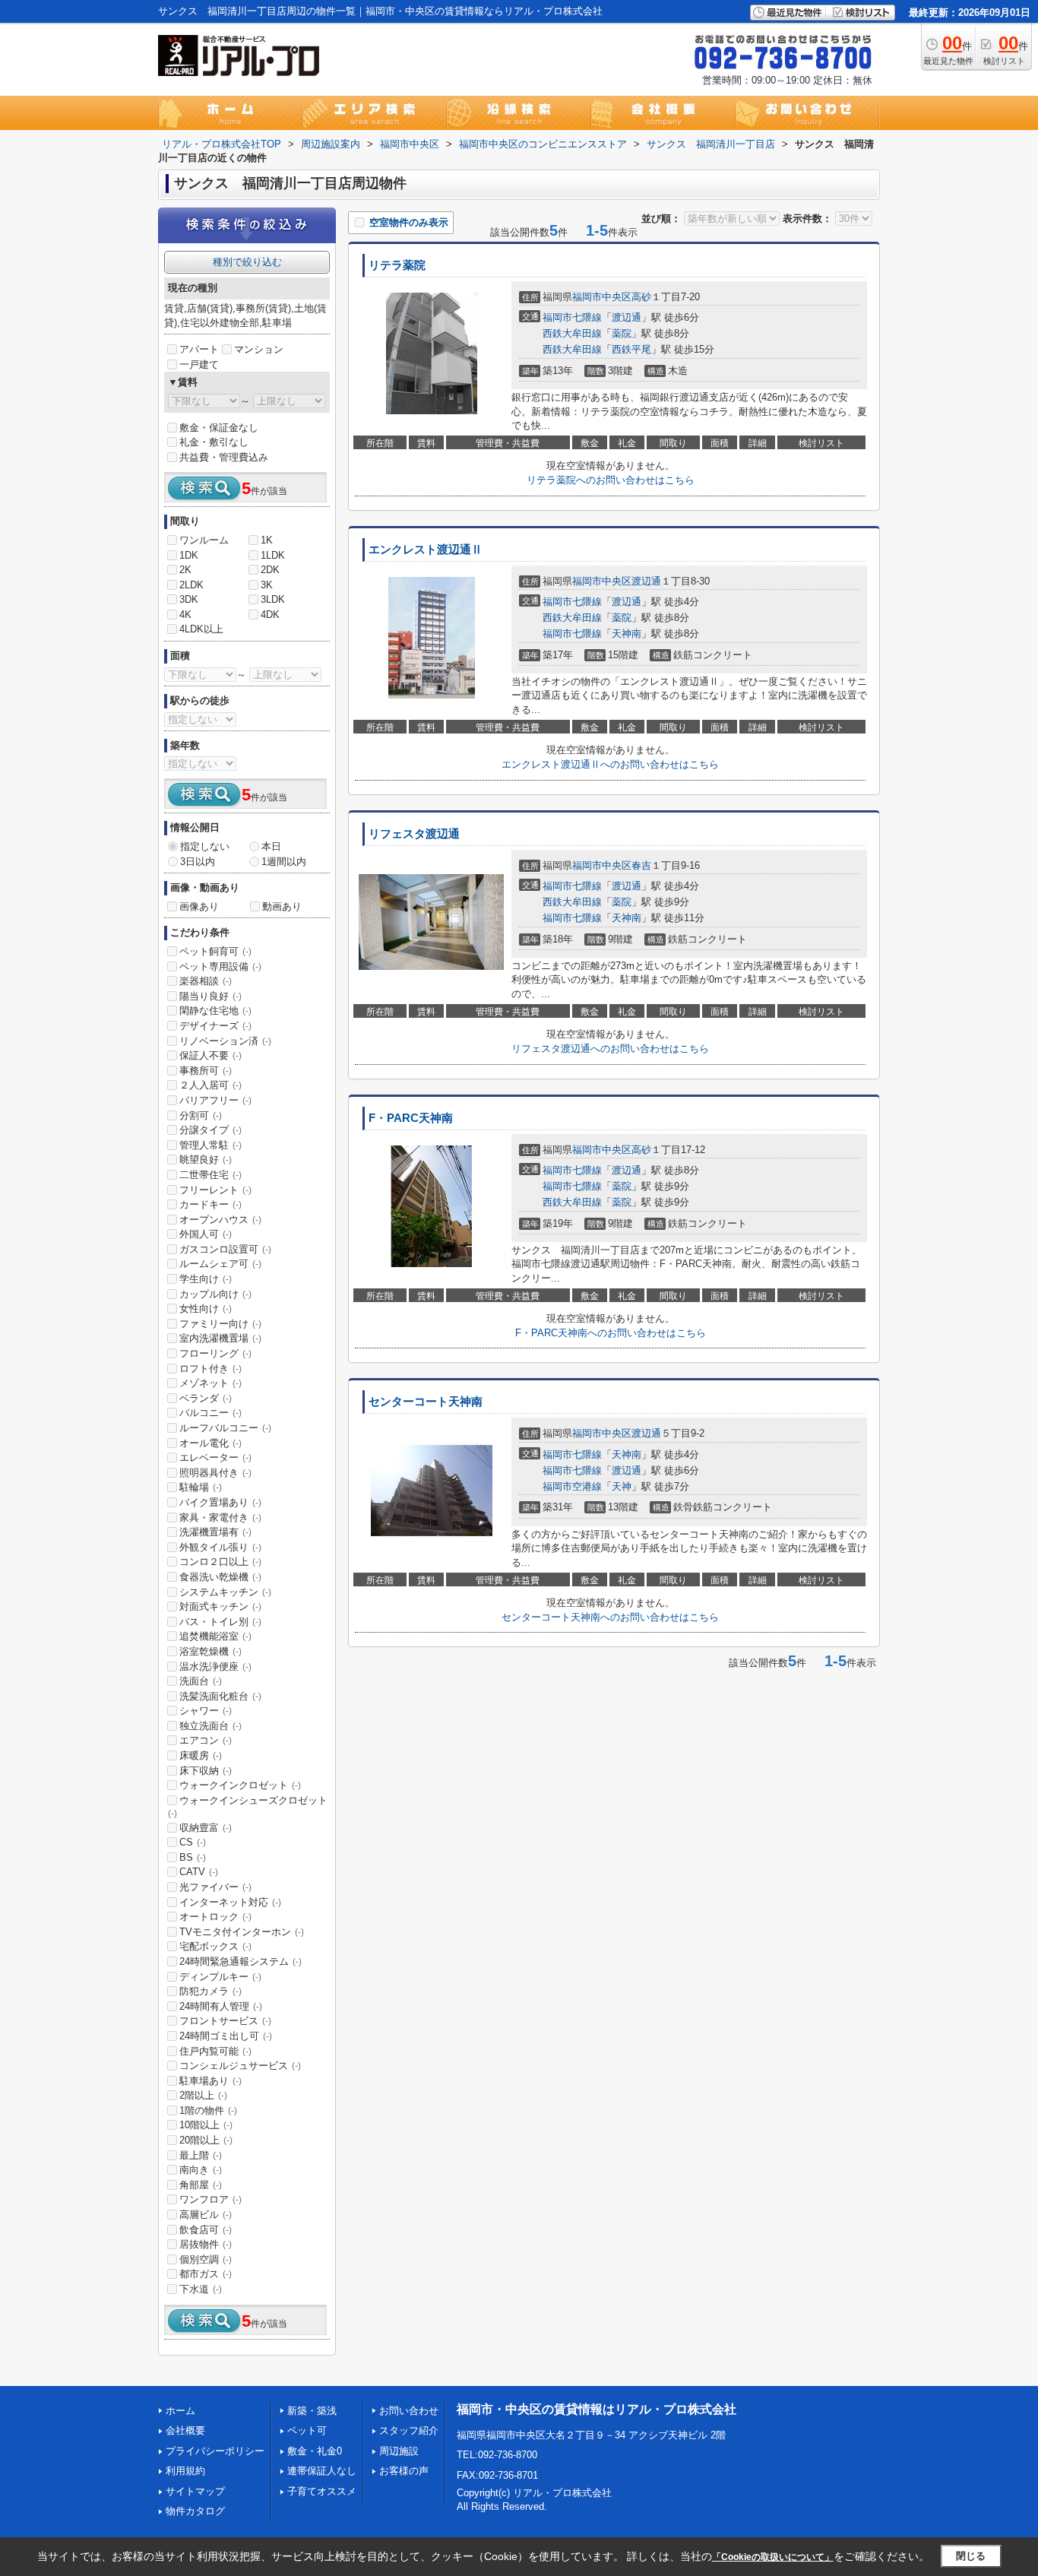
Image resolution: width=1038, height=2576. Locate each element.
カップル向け (215, 1294)
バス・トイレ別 (220, 1622)
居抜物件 (206, 2244)
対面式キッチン (220, 1606)
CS (193, 1842)
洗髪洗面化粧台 (220, 1696)
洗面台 (201, 1681)
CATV (199, 1872)
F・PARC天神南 (411, 1118)
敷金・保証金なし (219, 428)
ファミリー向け (220, 1324)
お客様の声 (404, 2471)
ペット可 (307, 2430)
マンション (259, 349)
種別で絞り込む (247, 262)
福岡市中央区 (602, 297)
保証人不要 (210, 1055)
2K (185, 570)
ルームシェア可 (220, 1264)
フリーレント (215, 1190)
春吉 (641, 865)
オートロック (215, 1917)
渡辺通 (627, 317)
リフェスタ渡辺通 (414, 834)
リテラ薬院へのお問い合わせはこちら (611, 480)
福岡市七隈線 (572, 317)
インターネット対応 (230, 1902)
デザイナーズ (215, 1026)
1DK (189, 555)
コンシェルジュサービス (240, 2066)
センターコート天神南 (426, 1402)
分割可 (201, 1115)
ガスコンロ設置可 (225, 1249)
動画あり (282, 906)
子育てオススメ (322, 2491)
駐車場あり (210, 2081)
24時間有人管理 (221, 2006)
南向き (201, 2170)
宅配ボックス (215, 1946)
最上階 (201, 2155)
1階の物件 (208, 2110)
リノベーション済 (225, 1041)
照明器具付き (215, 1473)
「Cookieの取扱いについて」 (773, 2557)
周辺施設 (399, 2451)
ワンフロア (210, 2199)
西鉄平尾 (631, 349)
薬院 (622, 333)
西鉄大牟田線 (572, 333)
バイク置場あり (220, 1502)
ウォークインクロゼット (240, 1785)
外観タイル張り (220, 1547)
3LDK (273, 599)
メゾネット (210, 1383)
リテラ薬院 (397, 265)
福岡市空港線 (572, 1486)
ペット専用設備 (220, 966)
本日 (271, 846)
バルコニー (210, 1413)
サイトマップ (195, 2491)
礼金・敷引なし (214, 442)
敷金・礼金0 (315, 2451)
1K (267, 540)
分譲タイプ (210, 1130)
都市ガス (206, 2274)
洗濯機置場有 (215, 1532)
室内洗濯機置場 (220, 1338)
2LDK (191, 585)
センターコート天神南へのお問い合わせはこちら (610, 1617)
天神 (622, 1486)
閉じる (971, 2556)
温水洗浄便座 (215, 1667)
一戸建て (199, 364)
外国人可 (206, 1234)
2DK (270, 570)
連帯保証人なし (322, 2471)
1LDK (273, 555)
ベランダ (206, 1398)
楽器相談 (206, 981)
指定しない (205, 846)
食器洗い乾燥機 (220, 1577)
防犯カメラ (210, 1991)
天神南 (627, 634)
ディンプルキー (220, 1977)
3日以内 (198, 862)
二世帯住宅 (210, 1175)
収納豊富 (206, 1828)
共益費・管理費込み (224, 457)
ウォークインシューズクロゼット (248, 1807)
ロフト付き (210, 1369)
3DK (189, 599)
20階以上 (206, 2140)
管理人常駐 (210, 1145)
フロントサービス (225, 2021)
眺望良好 (206, 1160)
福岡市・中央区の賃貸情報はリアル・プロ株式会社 (597, 2409)
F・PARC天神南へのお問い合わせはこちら (611, 1333)
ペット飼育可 (215, 951)
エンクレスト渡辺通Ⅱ (426, 550)
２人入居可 (210, 1085)
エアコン (206, 1740)
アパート (199, 349)
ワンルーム (204, 540)
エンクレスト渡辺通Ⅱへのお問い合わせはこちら (610, 764)
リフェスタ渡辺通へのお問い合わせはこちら (610, 1049)
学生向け (206, 1279)
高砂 (641, 297)
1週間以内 (284, 862)
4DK (270, 615)
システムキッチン (225, 1592)
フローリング (215, 1353)
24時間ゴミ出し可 (226, 2036)
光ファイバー (215, 1887)
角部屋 (201, 2185)
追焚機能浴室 (215, 1636)
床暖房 (201, 1755)
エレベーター (215, 1458)
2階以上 (203, 2095)
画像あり (199, 906)
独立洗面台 (210, 1726)
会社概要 (185, 2430)
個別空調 (206, 2259)
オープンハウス (220, 1220)
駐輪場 (201, 1487)
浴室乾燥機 (210, 1651)
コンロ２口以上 (220, 1562)
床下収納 (206, 1771)
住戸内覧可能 (215, 2051)
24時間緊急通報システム (241, 1961)
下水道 (201, 2289)
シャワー (206, 1711)
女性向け (206, 1309)
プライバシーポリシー (215, 2451)
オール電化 (210, 1443)
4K (185, 615)
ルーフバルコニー (225, 1428)
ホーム (180, 2411)
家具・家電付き (220, 1518)
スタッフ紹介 (409, 2430)
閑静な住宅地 (215, 1011)
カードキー (210, 1204)
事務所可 (206, 1071)
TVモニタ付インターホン (242, 1932)
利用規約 (185, 2471)
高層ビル (206, 2215)
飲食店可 (206, 2230)
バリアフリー (215, 1100)
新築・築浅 (312, 2411)
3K (267, 585)
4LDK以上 (201, 629)
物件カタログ (195, 2511)
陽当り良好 (210, 996)
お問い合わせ (409, 2411)
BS (193, 1857)
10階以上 (206, 2125)
